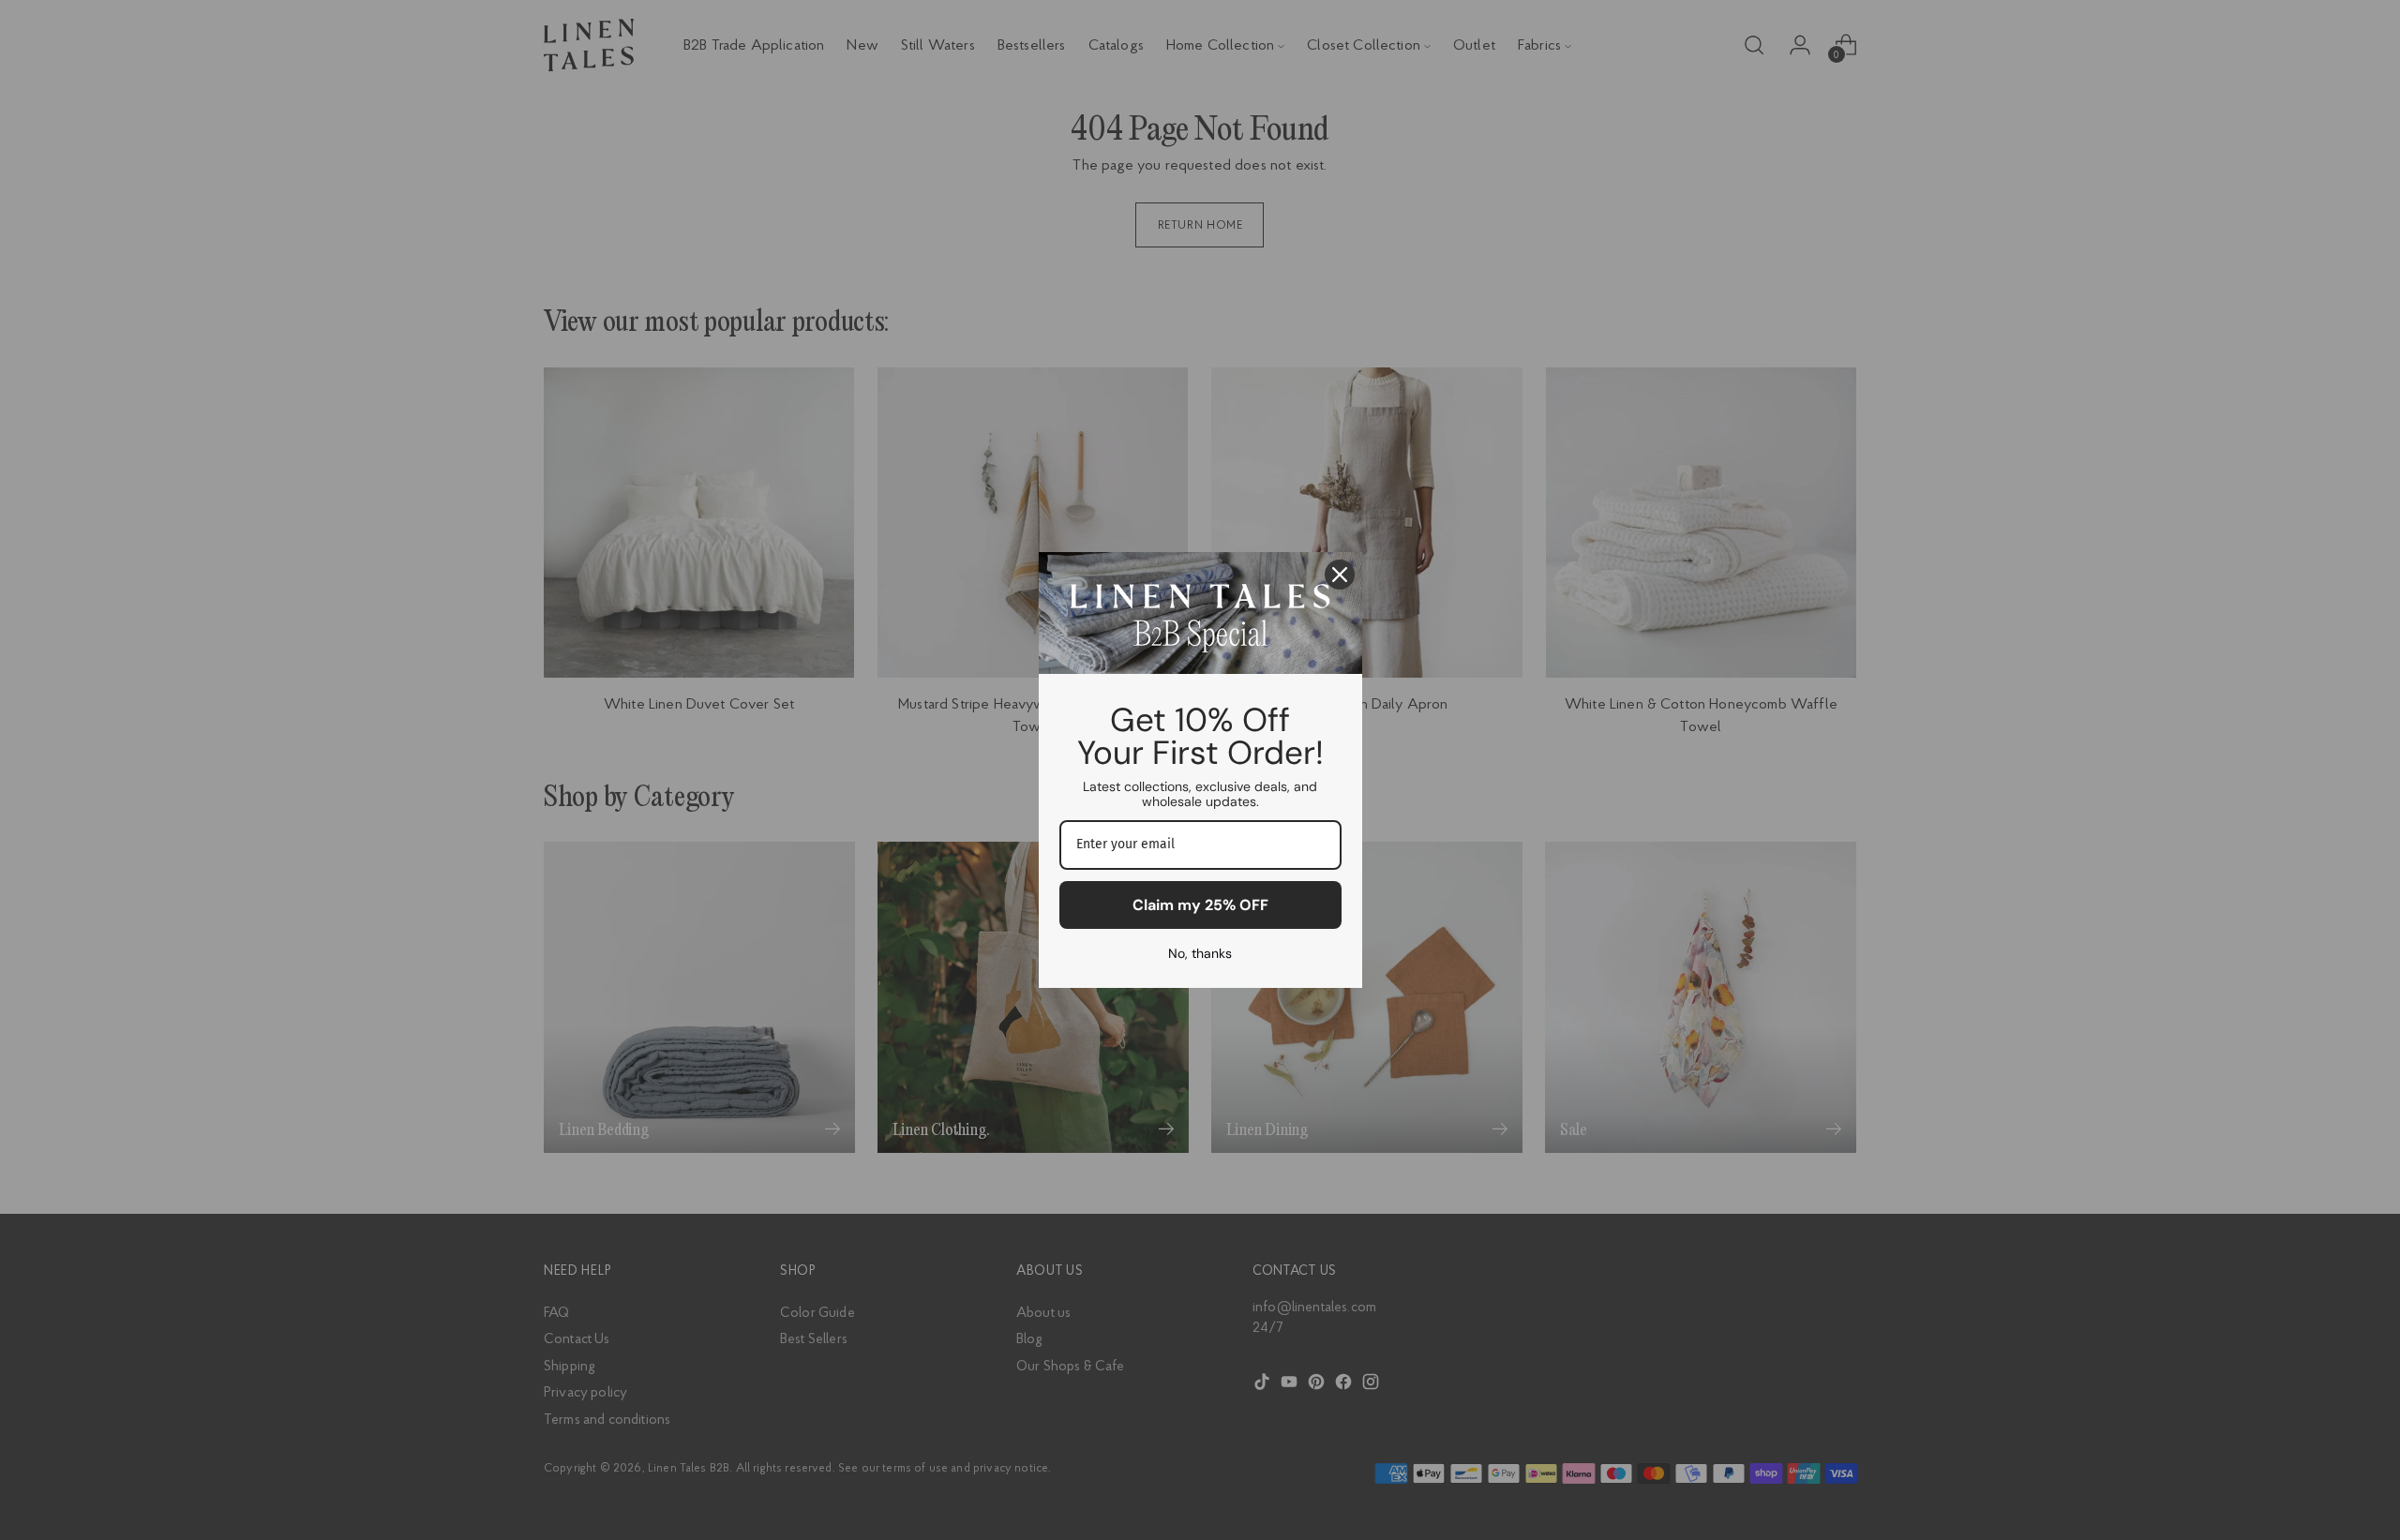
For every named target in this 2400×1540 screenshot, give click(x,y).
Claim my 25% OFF (1200, 905)
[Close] (1340, 575)
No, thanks (1200, 953)
